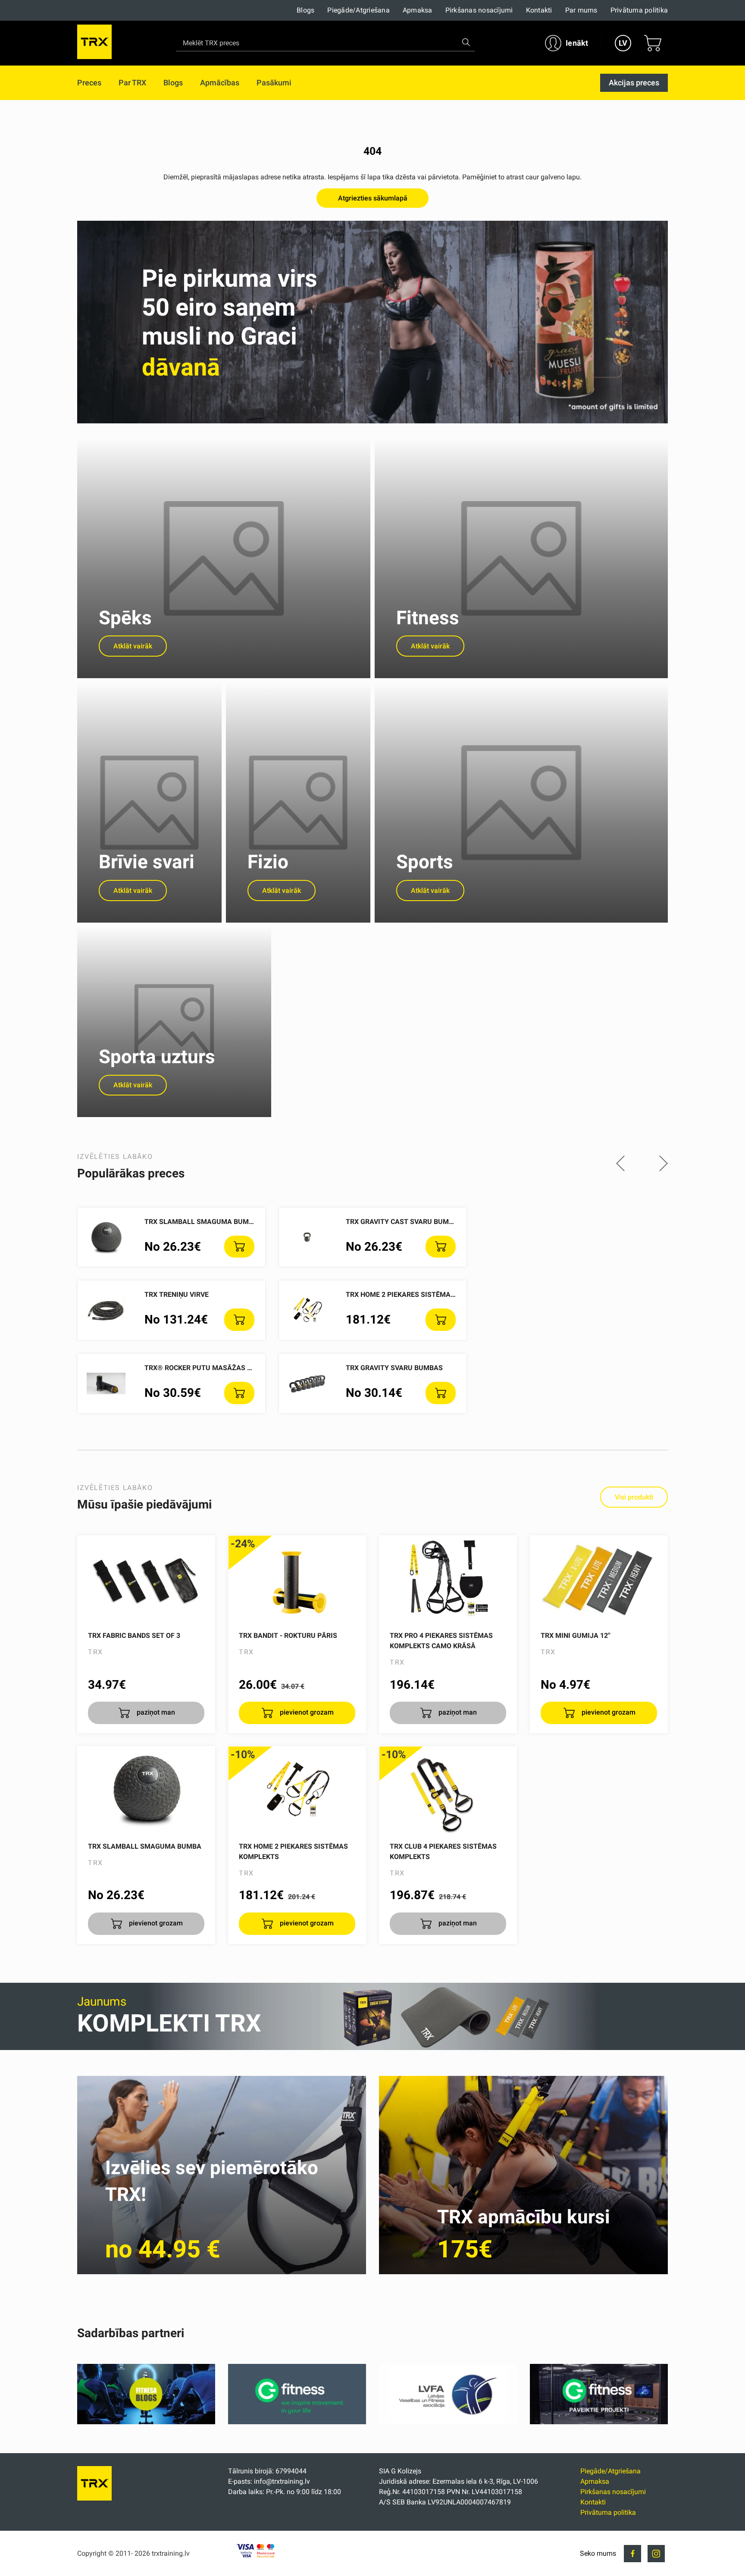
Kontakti (539, 10)
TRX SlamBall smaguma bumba (201, 1222)
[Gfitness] (297, 2422)
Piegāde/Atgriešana (358, 10)
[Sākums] (94, 2498)
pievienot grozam (306, 1712)
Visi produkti (634, 1497)
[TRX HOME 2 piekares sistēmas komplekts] (297, 1790)
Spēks (125, 618)
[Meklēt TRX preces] (466, 42)
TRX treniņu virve (177, 1294)
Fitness (428, 618)
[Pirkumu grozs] (653, 43)
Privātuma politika (639, 10)
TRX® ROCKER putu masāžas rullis (207, 1368)
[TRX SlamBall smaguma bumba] (146, 1790)
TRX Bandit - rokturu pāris (288, 1635)
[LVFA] (448, 2422)
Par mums (581, 10)
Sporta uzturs (157, 1057)
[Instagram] (656, 2554)
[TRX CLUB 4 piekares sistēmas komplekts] (448, 1790)
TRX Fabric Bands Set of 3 (134, 1635)
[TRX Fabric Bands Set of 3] (146, 1579)
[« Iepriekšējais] (620, 1164)
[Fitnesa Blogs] (146, 2422)
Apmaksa (418, 10)
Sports (425, 862)
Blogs (305, 10)
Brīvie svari (147, 862)
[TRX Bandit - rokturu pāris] (297, 1579)
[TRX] (94, 43)
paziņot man (155, 1712)
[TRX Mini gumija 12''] (599, 1579)
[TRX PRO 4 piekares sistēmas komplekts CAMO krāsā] (448, 1579)
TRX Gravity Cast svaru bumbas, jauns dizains (431, 1222)
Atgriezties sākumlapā (373, 198)
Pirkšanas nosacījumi (479, 10)
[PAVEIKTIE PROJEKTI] (599, 2422)
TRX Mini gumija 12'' (576, 1635)
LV (623, 43)
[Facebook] (632, 2554)
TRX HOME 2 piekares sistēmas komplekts (421, 1294)
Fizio (268, 862)
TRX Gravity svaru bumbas (394, 1368)
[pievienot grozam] (239, 1247)
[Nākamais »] (664, 1164)
